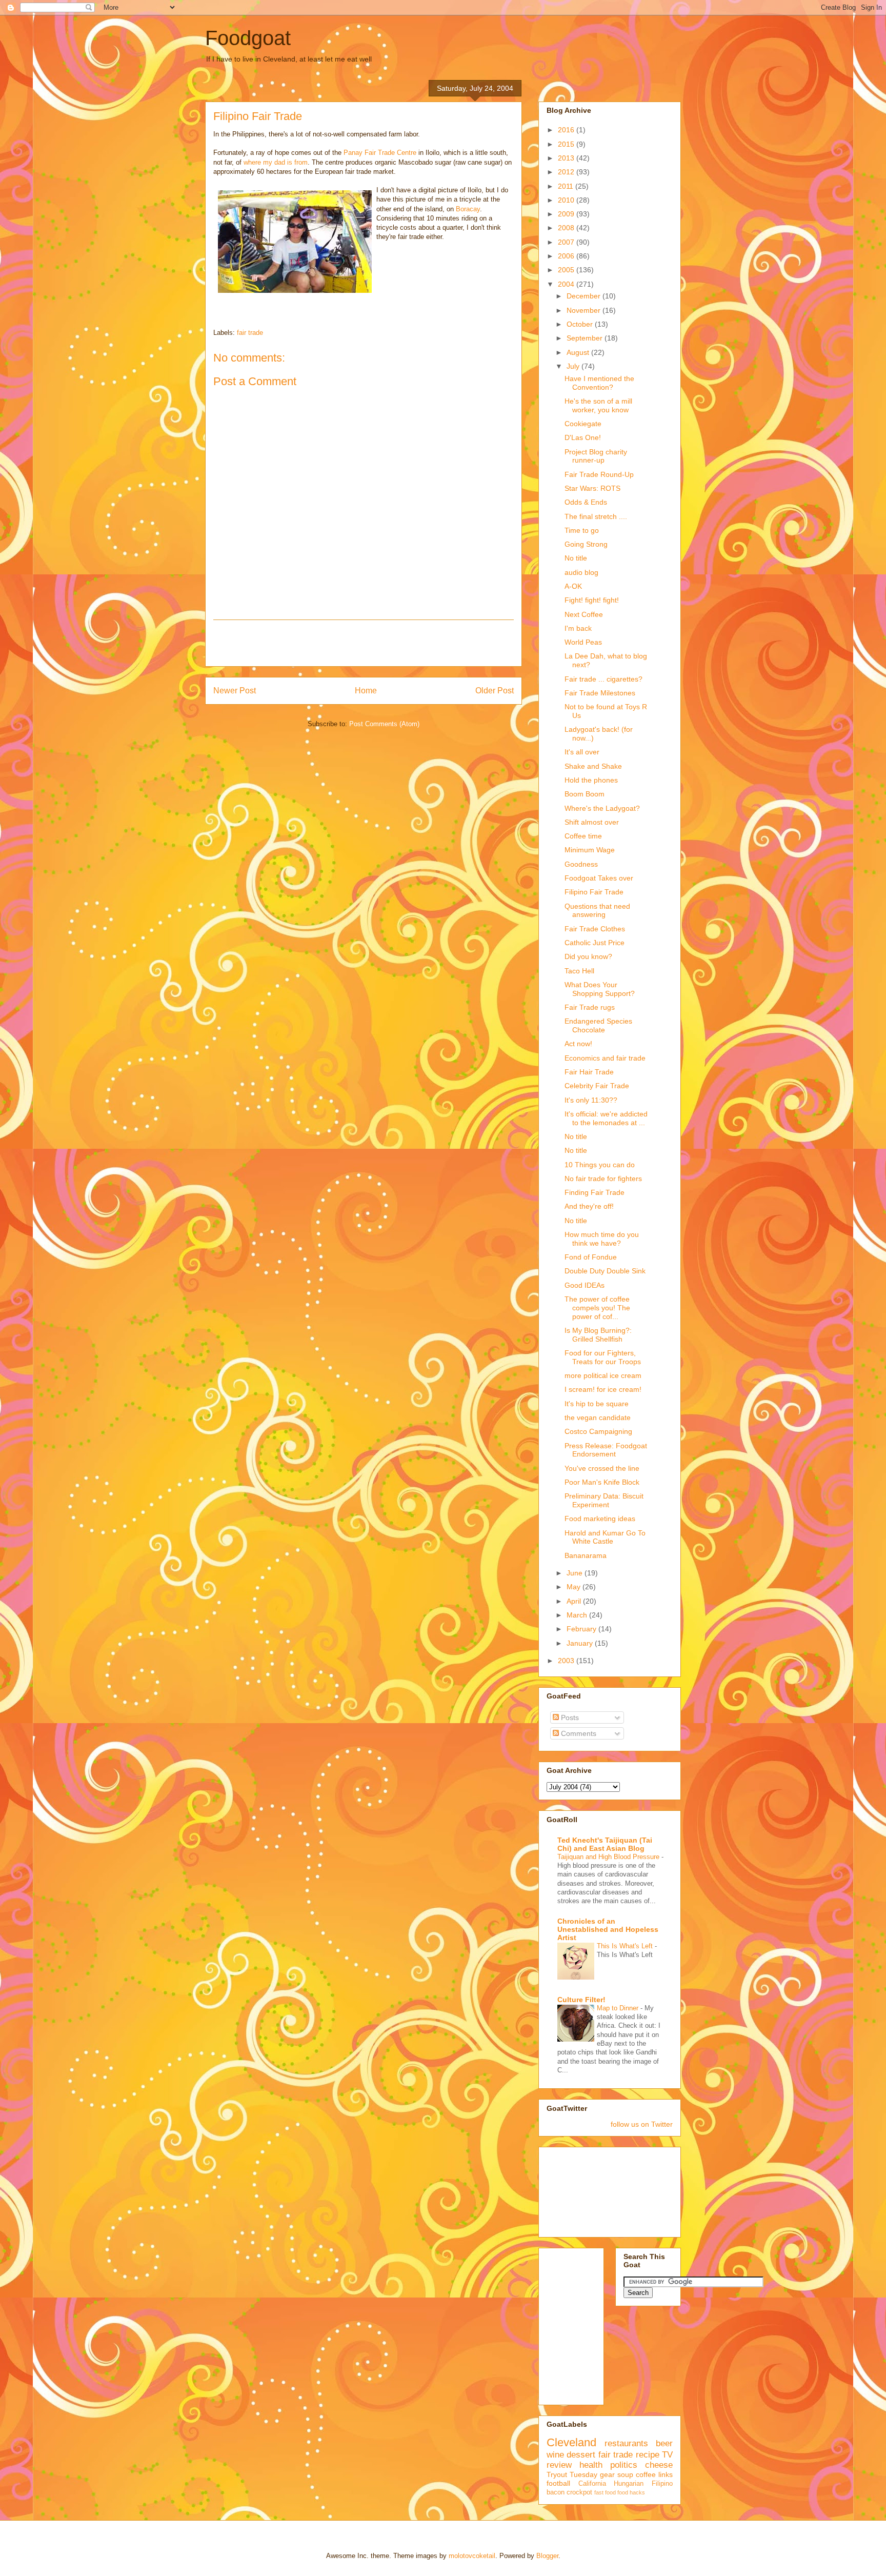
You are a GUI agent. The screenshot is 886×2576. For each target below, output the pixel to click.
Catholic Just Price (595, 943)
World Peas (583, 642)
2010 (567, 200)
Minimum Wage (590, 850)
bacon (556, 2492)
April (575, 1601)
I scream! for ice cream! (603, 1389)
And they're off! (589, 1206)
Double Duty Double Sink (605, 1271)
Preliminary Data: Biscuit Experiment (604, 1500)
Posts (569, 1718)
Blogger (547, 2556)
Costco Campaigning (598, 1431)
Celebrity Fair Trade (597, 1086)
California (592, 2484)
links (666, 2474)
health (591, 2465)
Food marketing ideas (600, 1519)
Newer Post (235, 691)
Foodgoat (248, 38)
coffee (646, 2474)
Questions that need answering (597, 911)
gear (607, 2474)
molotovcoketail (472, 2556)
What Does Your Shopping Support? (600, 989)
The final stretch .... (596, 516)
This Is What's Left (626, 1946)
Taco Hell (579, 971)
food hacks (631, 2492)
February (582, 1629)
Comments (578, 1733)
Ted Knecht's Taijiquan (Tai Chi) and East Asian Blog (605, 1844)
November (585, 310)
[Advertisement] (364, 643)
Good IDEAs (585, 1285)
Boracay (468, 209)
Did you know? (588, 956)
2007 (567, 242)
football (558, 2483)
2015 (567, 144)
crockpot (579, 2492)
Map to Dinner (619, 2008)
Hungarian (629, 2484)
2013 (567, 158)
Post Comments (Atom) (384, 724)
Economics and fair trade (605, 1058)
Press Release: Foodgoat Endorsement (606, 1450)
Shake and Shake (593, 766)
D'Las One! (583, 437)
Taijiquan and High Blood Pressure (609, 1857)
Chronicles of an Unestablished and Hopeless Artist (608, 1929)
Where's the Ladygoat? (602, 808)
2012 (567, 172)
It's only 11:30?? (591, 1100)
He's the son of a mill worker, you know (598, 405)
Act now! (578, 1044)
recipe (648, 2455)
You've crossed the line (602, 1468)
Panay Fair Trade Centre (381, 153)
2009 (567, 214)
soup (625, 2474)
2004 (567, 284)
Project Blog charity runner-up (596, 456)
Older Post (495, 691)
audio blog (581, 572)
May (575, 1587)
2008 (567, 228)
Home (366, 691)
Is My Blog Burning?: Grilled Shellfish (598, 1335)
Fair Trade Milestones (600, 693)
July (574, 366)
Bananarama (586, 1555)
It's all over (582, 752)
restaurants (626, 2443)
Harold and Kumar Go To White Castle (605, 1537)
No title (576, 558)
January (581, 1643)
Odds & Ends (586, 502)
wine (555, 2455)
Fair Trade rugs (590, 1007)
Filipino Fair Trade (594, 892)
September (586, 338)
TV (667, 2455)
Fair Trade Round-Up (599, 474)
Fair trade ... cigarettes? (603, 679)
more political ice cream (603, 1375)
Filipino (662, 2484)
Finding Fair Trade (595, 1192)
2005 (567, 270)
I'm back (578, 628)
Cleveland (571, 2442)
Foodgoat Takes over (599, 878)
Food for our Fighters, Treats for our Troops (603, 1357)
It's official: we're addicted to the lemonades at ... (606, 1118)
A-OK (573, 586)
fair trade (250, 333)
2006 (567, 256)
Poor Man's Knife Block (602, 1482)
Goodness (581, 864)
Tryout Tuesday (572, 2474)
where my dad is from (276, 162)
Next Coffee (584, 614)
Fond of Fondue (591, 1257)
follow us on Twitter (642, 2124)
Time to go (582, 530)
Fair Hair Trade (589, 1072)
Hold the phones (591, 780)
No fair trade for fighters (603, 1179)
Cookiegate (583, 424)
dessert (581, 2455)
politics (624, 2465)
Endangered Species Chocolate (598, 1025)
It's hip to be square (597, 1404)
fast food (605, 2492)
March (578, 1615)
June (576, 1573)
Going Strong (586, 544)
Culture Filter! (581, 2000)
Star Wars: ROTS (592, 488)
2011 (567, 186)
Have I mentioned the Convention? (599, 383)
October (581, 324)
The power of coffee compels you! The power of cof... (597, 1308)
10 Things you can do (600, 1165)
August (579, 352)
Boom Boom (585, 794)
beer (664, 2443)
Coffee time (583, 836)
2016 (567, 130)
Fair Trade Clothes (595, 929)
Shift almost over (592, 822)
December (585, 296)
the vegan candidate (598, 1417)
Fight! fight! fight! (592, 600)
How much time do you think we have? (602, 1239)
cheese (659, 2465)
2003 (567, 1661)
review (559, 2465)
